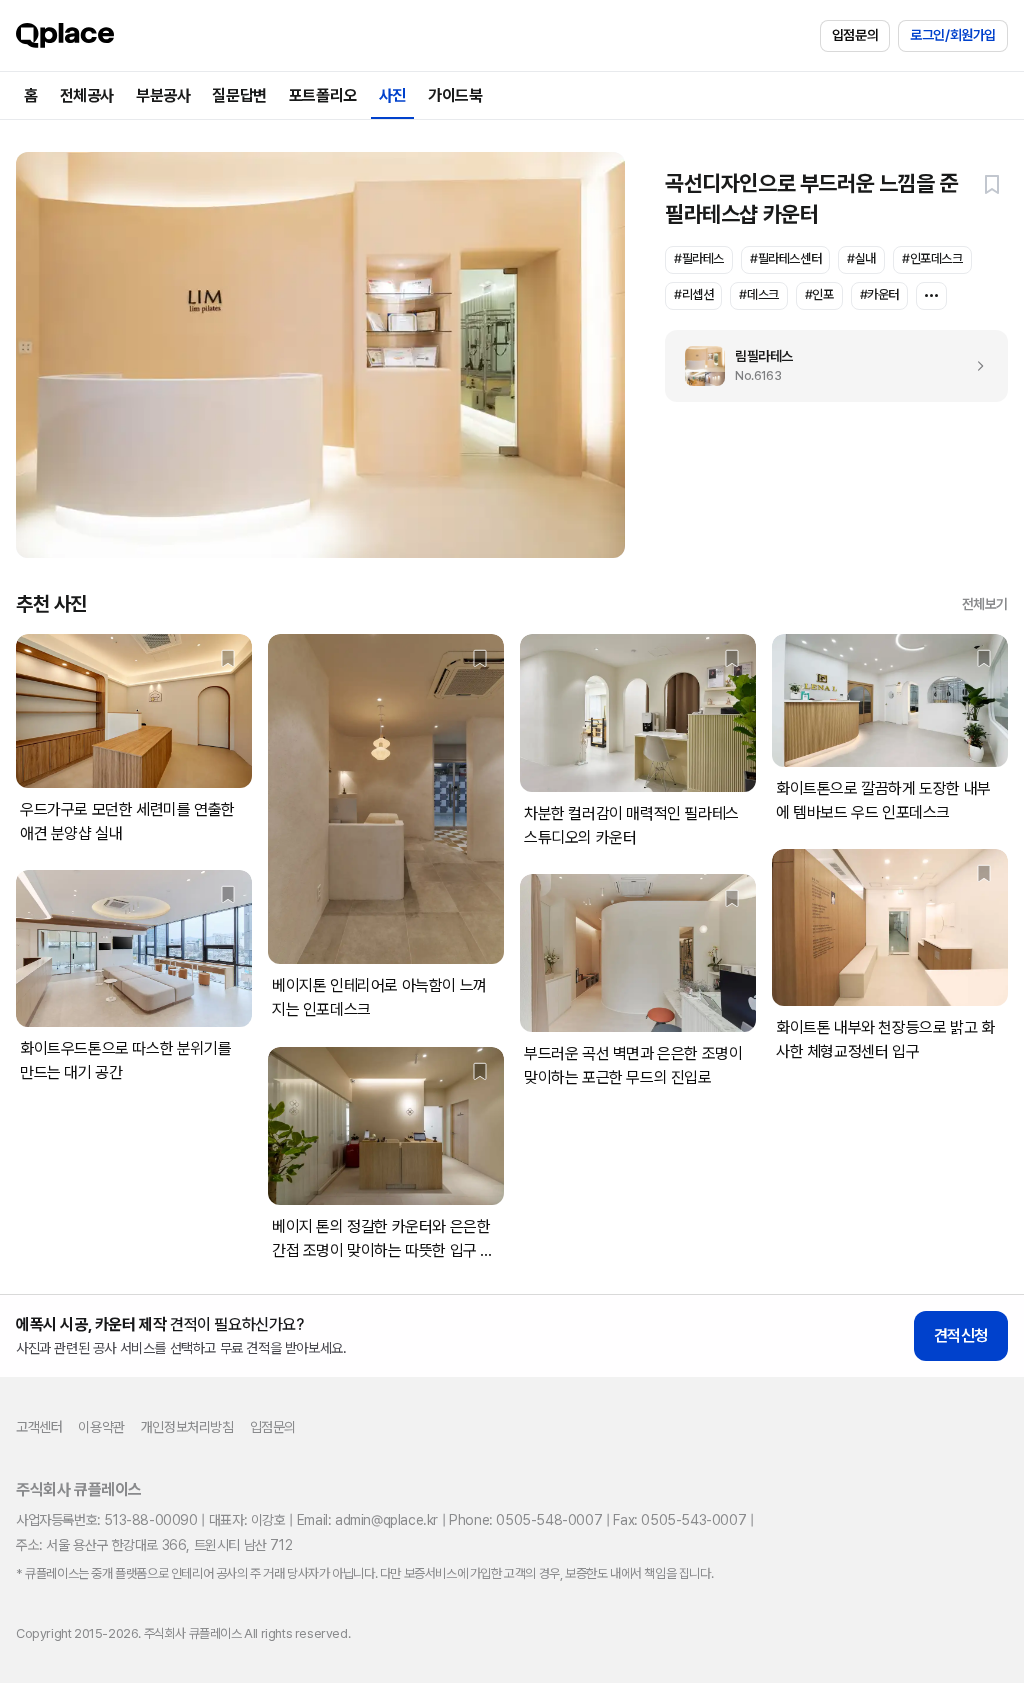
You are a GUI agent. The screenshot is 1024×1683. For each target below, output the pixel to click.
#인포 (819, 294)
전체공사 (87, 95)
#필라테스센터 (785, 258)
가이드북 (455, 95)
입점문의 (855, 35)
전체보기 (985, 604)
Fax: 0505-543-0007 (679, 1520)
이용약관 (101, 1427)
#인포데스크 (932, 258)
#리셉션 (693, 294)
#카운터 (879, 294)
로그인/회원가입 (953, 35)
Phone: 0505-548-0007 (525, 1520)
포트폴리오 (323, 95)
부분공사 (163, 95)
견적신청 (961, 1335)
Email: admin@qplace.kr (367, 1520)
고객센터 (39, 1427)
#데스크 (758, 294)
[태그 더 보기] (931, 296)
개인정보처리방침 (187, 1427)
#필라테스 (699, 258)
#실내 (861, 258)
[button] (992, 184)
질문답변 (239, 95)
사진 (392, 95)
